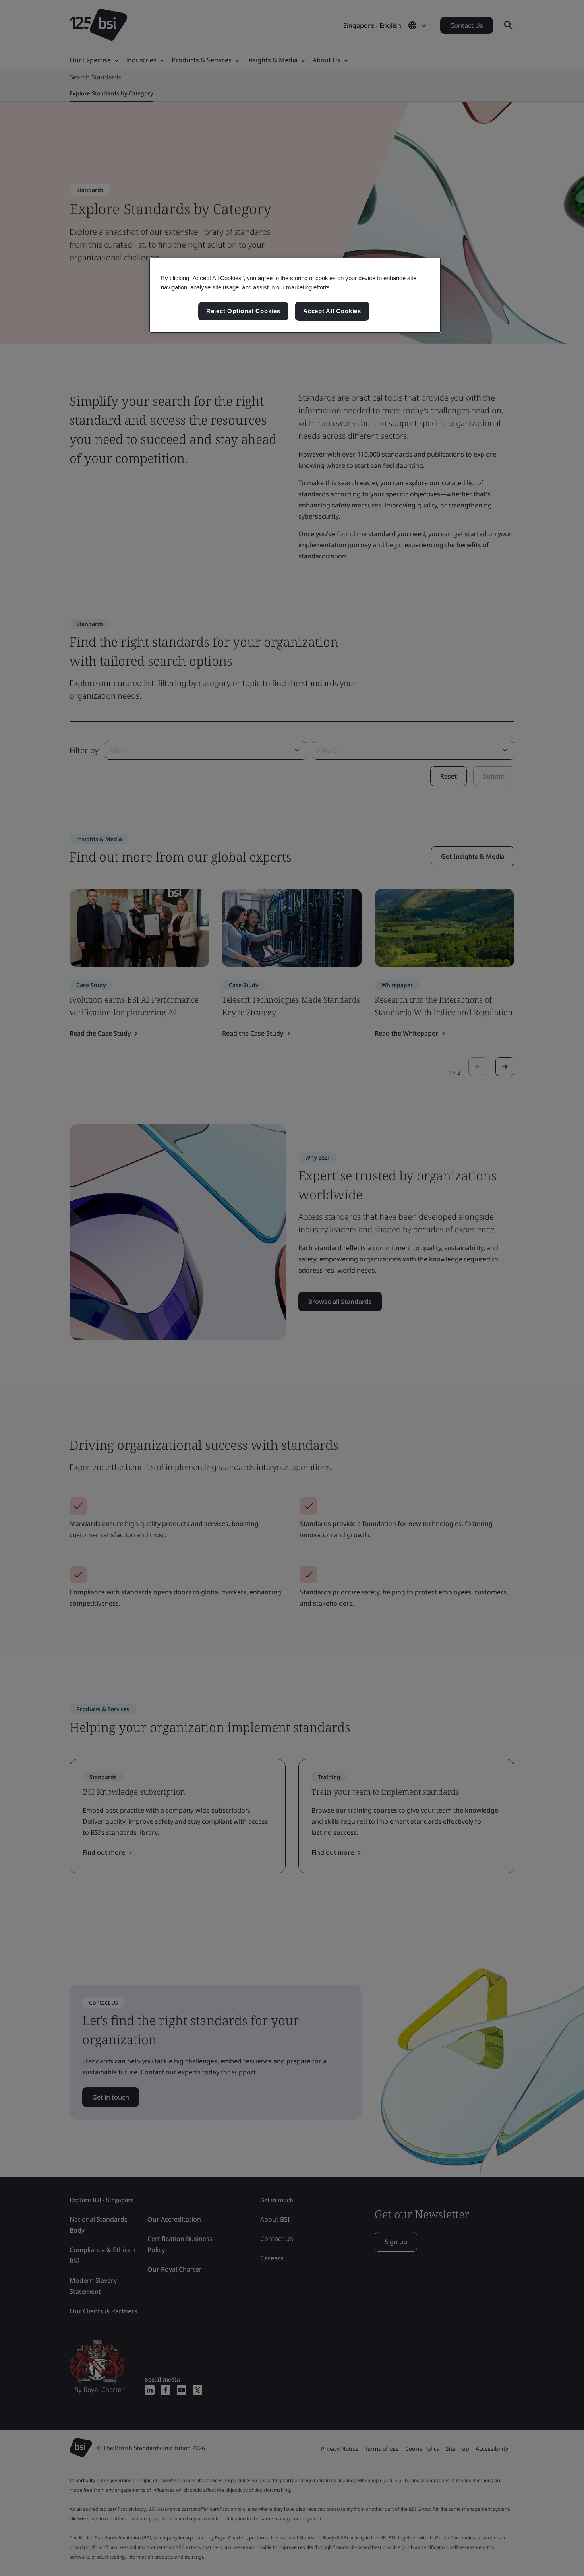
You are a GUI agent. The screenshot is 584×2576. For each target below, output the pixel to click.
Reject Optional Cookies (243, 311)
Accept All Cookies (332, 311)
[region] (295, 295)
